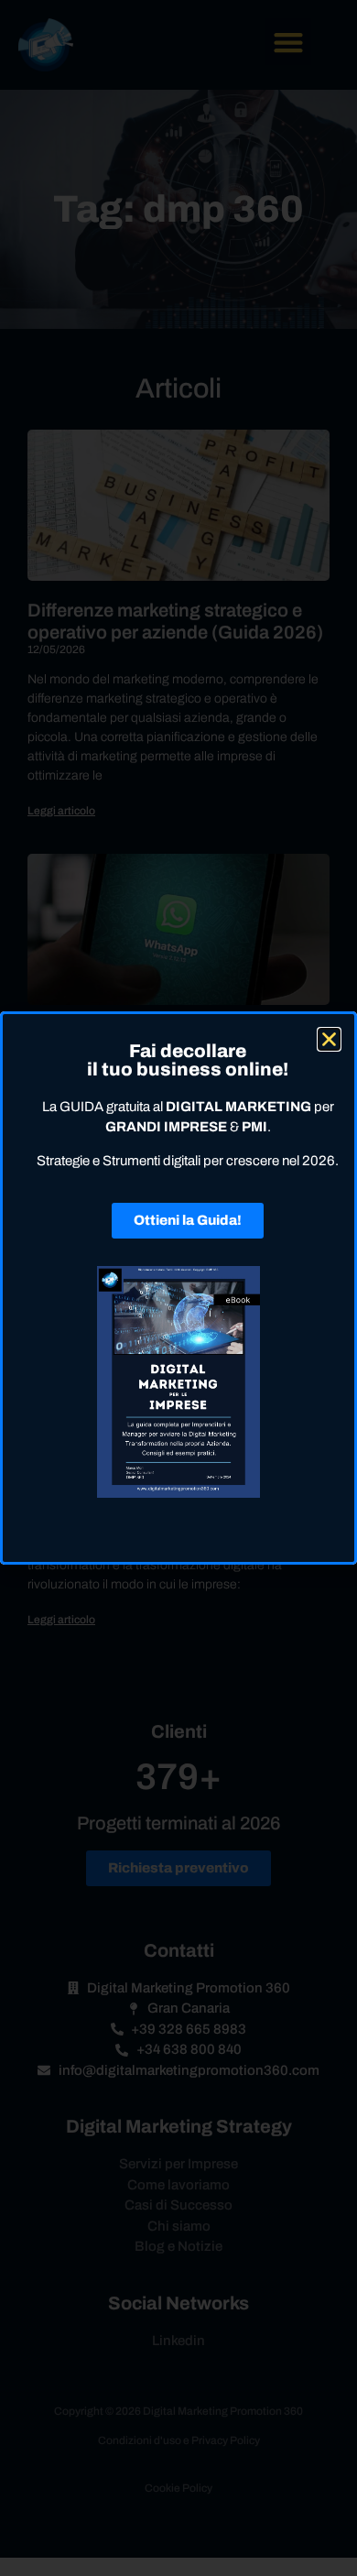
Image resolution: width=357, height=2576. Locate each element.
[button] (329, 1039)
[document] (178, 1288)
